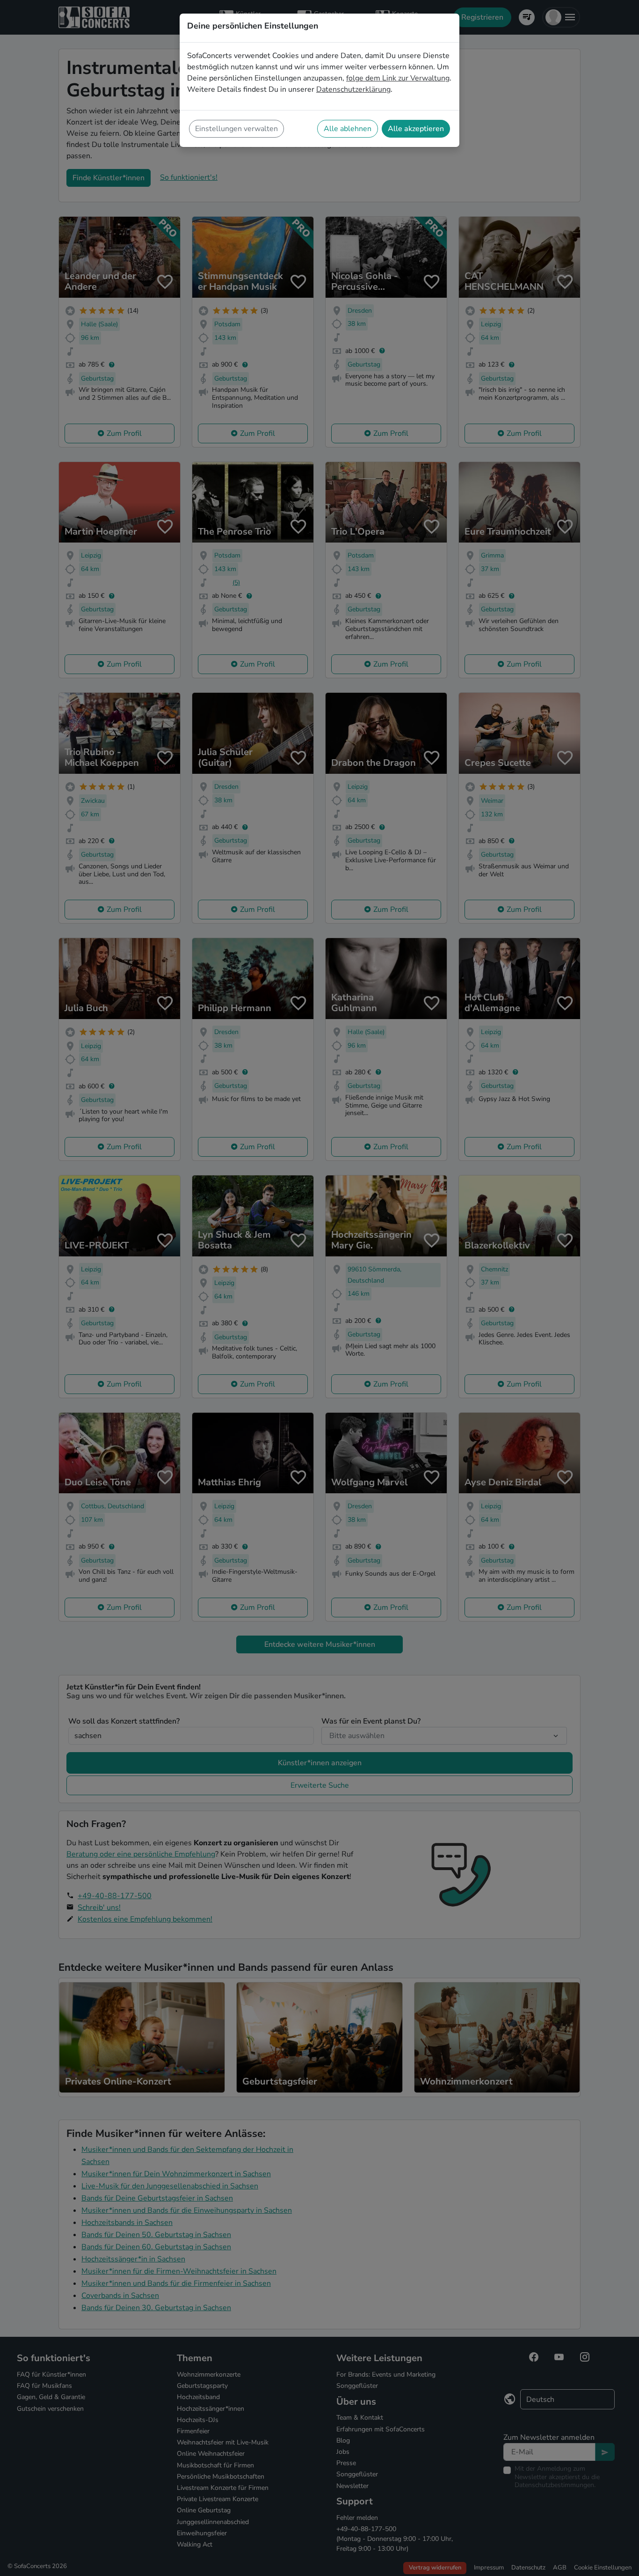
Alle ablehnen (348, 129)
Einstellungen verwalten (236, 129)
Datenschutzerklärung (353, 89)
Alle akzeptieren (416, 129)
